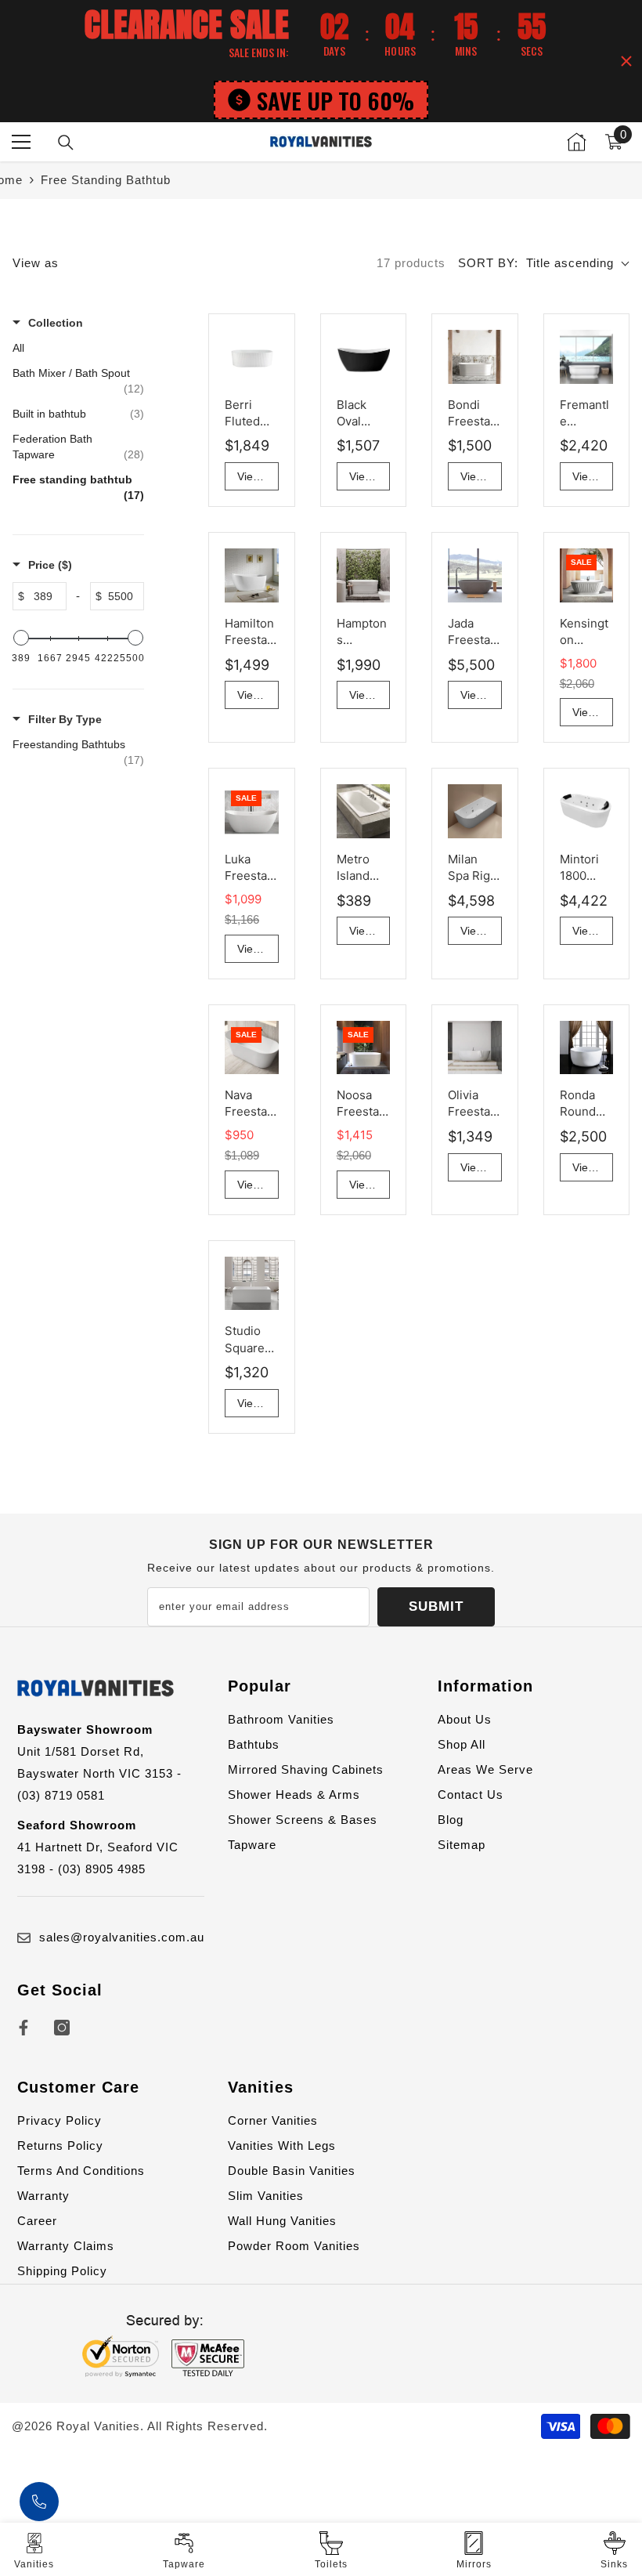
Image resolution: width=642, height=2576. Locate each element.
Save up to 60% (335, 100)
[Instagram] (62, 2028)
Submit (436, 1606)
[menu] (21, 142)
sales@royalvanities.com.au (122, 1937)
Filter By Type (65, 719)
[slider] (21, 638)
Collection (56, 323)
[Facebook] (23, 2028)
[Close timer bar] (626, 61)
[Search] (66, 143)
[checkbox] (78, 752)
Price (50, 565)
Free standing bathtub (106, 180)
